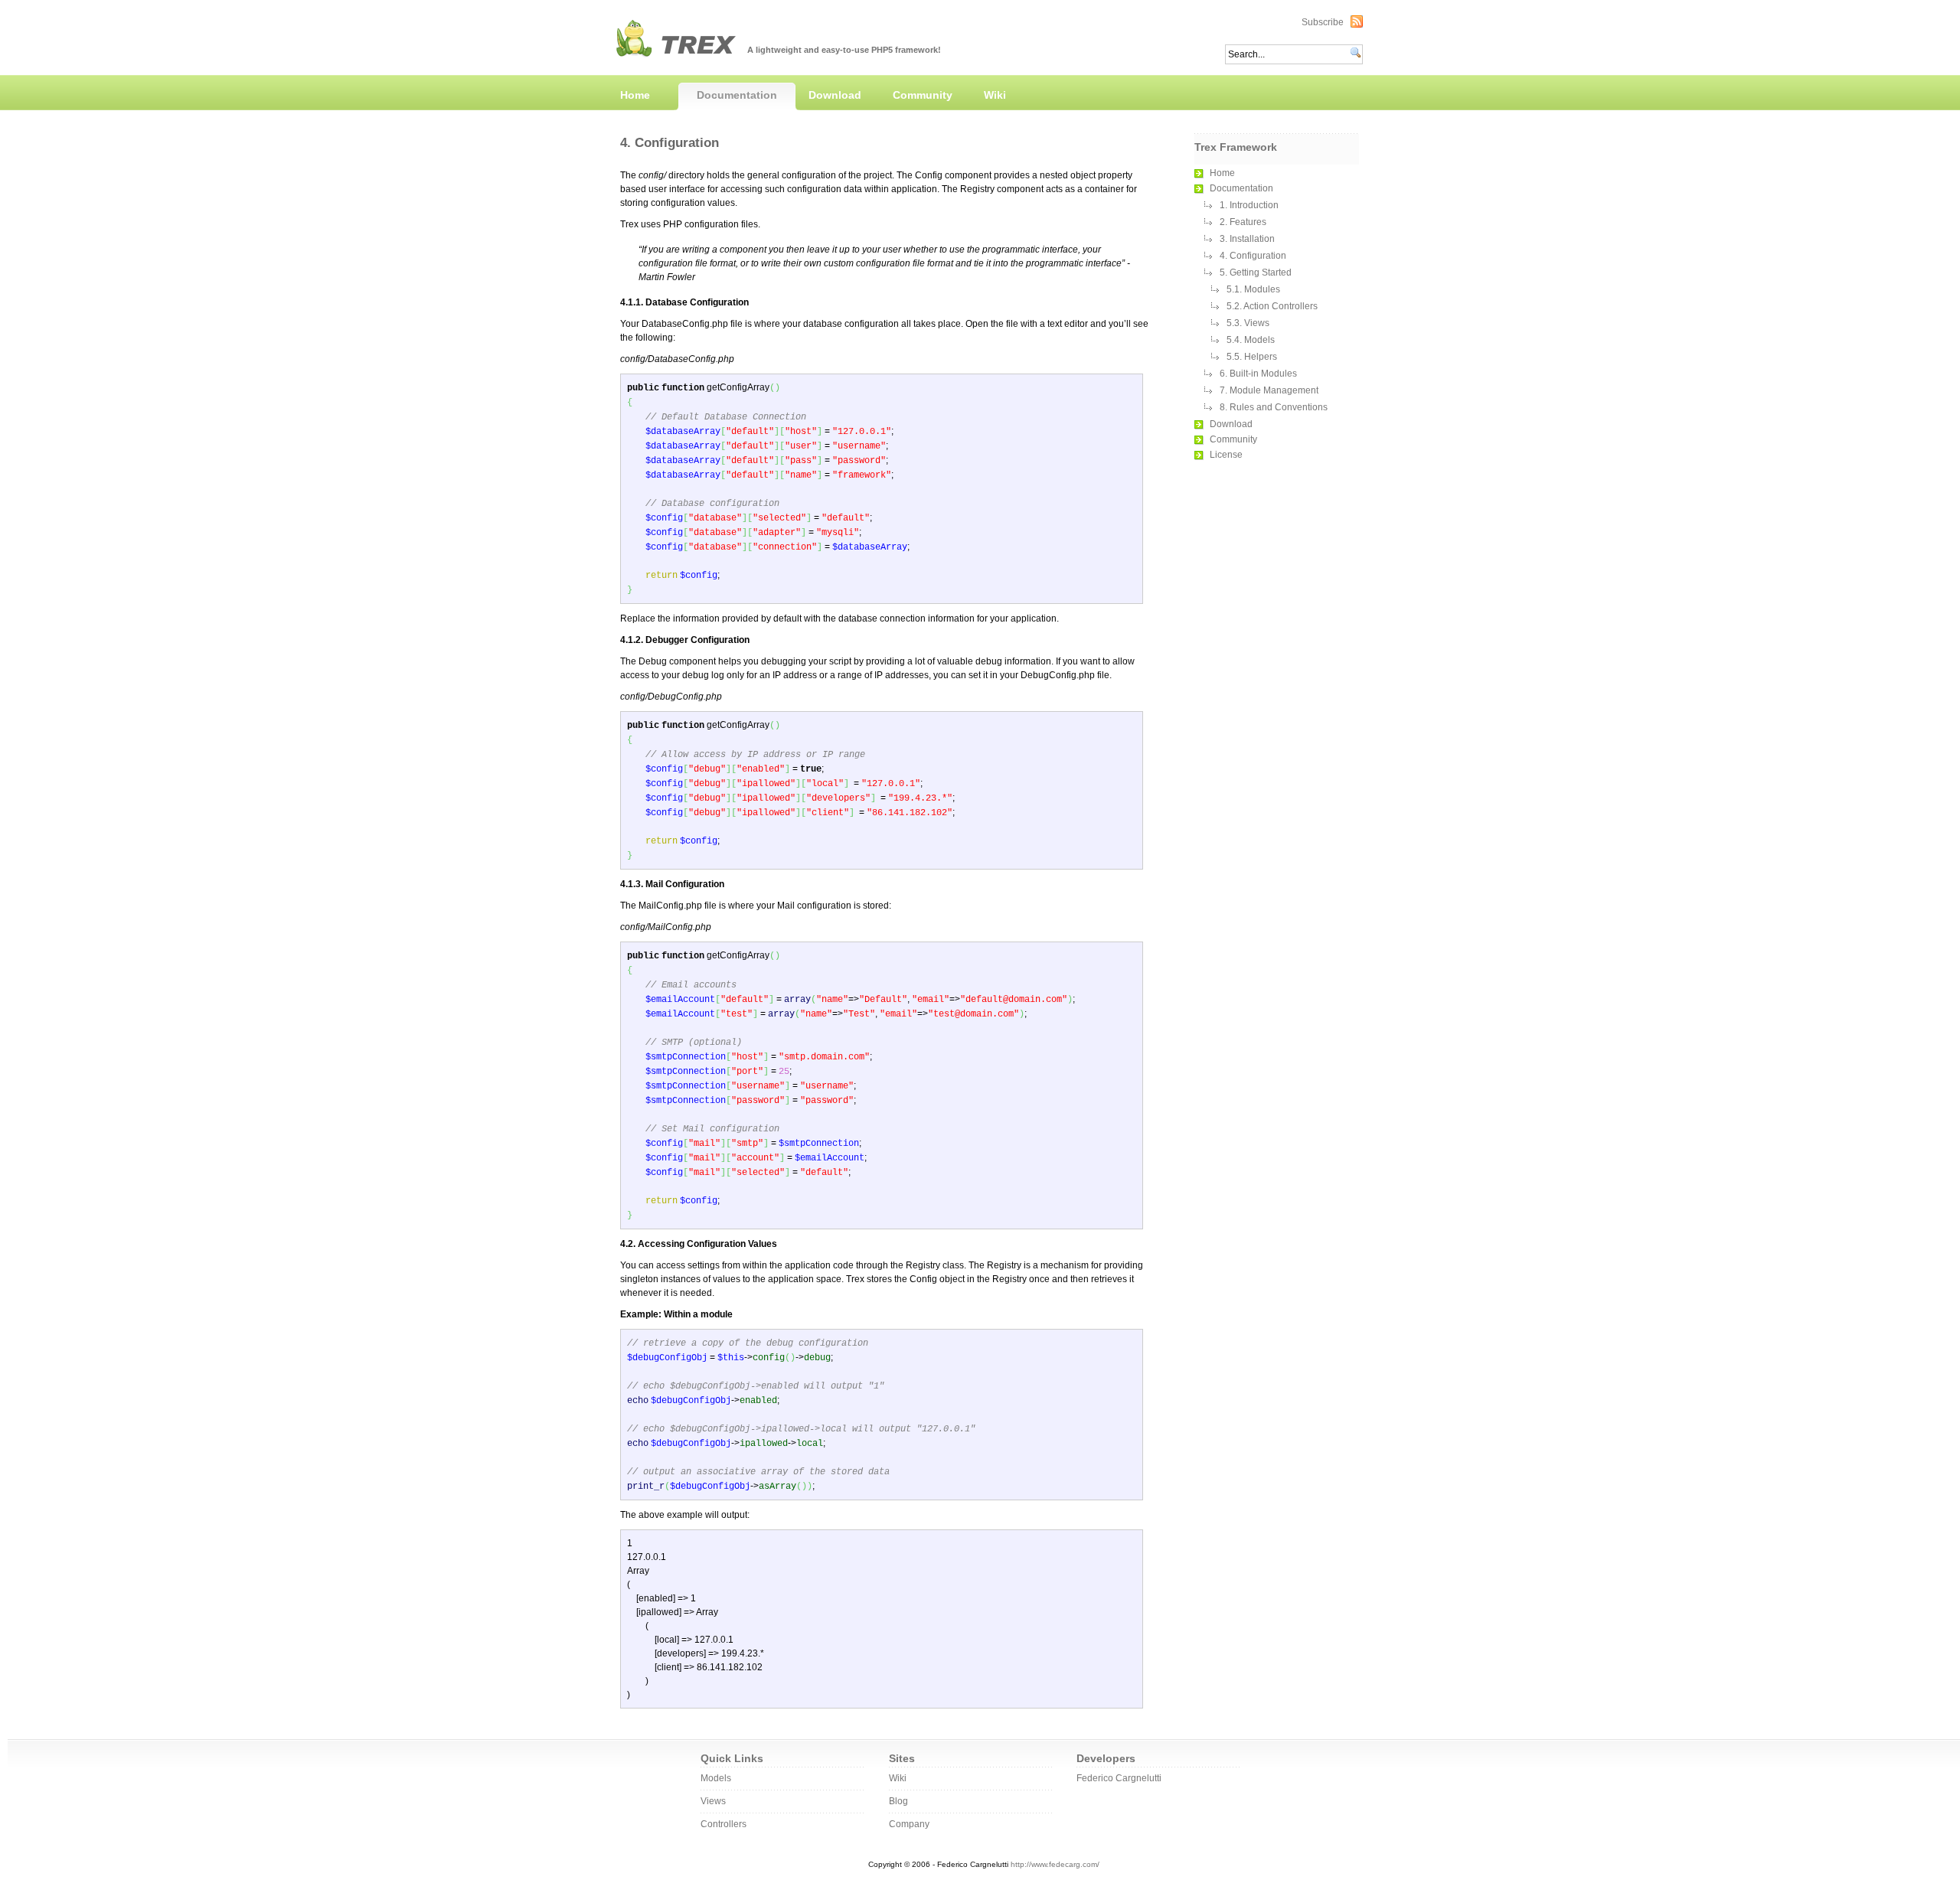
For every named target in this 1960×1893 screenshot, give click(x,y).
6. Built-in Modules (1258, 374)
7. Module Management (1269, 390)
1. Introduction (1249, 205)
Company (909, 1824)
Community (923, 95)
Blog (898, 1801)
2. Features (1243, 222)
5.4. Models (1251, 340)
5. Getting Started (1256, 273)
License (1226, 455)
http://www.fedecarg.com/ (1055, 1864)
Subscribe (1323, 22)
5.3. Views (1248, 323)
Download (835, 95)
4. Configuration (1253, 256)
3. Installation (1247, 239)
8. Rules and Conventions (1274, 407)
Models (716, 1778)
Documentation (737, 95)
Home (635, 95)
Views (713, 1801)
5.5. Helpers (1252, 357)
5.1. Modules (1253, 289)
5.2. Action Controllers (1272, 306)
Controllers (724, 1824)
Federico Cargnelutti (1119, 1778)
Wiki (995, 95)
